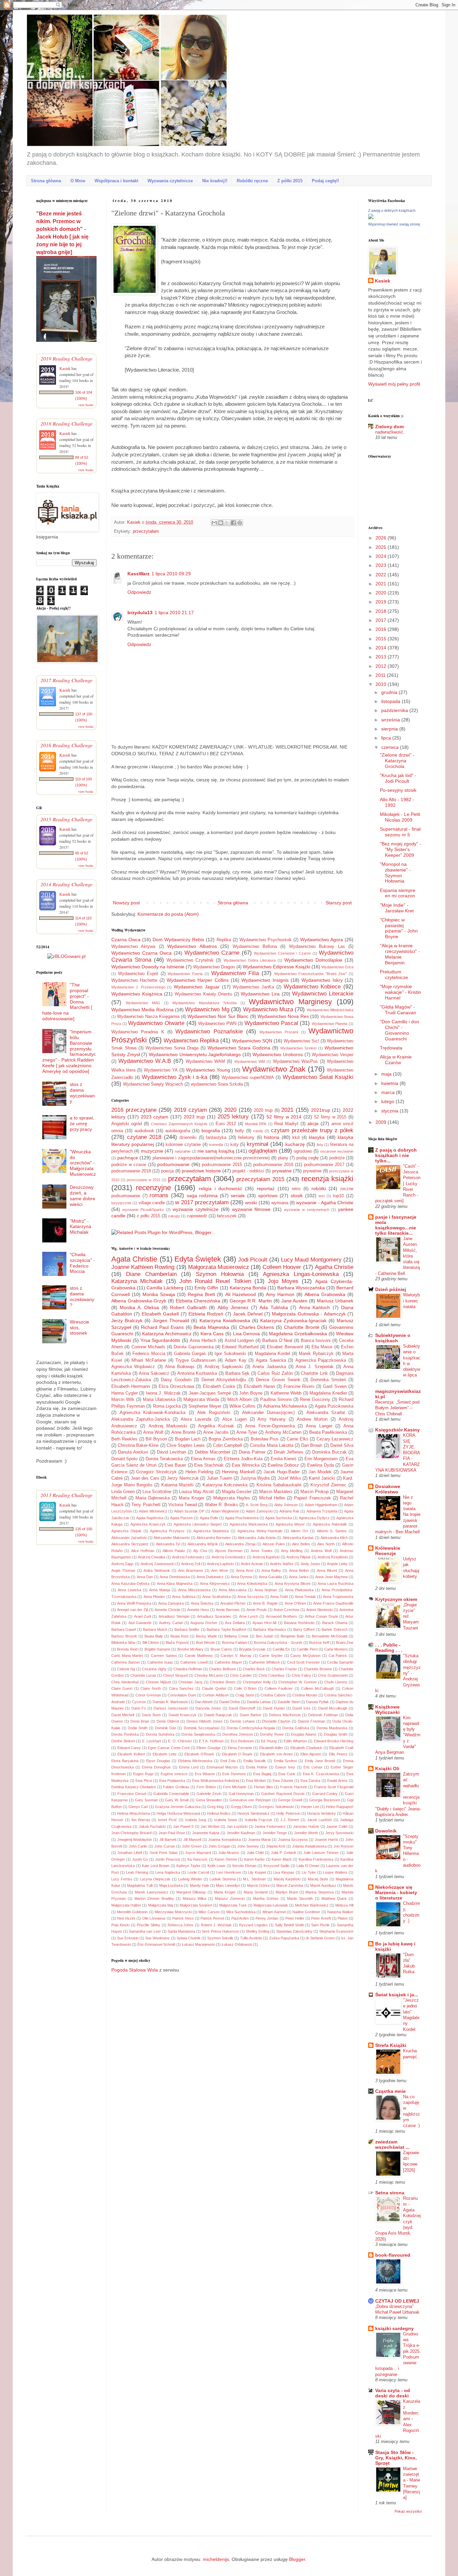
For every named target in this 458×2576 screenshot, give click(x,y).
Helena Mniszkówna (133, 1813)
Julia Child (255, 1853)
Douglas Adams (304, 1734)
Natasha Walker (340, 1912)
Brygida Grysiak (252, 1649)
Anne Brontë (183, 1432)
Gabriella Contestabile (171, 1794)
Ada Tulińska (274, 1307)
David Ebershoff (242, 1708)
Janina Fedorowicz (270, 1826)
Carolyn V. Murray (236, 1656)
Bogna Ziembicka (225, 1439)
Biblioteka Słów (123, 1643)
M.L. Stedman (254, 1879)
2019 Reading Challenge (67, 358)
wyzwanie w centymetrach (307, 1210)
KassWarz (138, 574)
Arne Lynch (249, 1616)
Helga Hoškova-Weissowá (178, 1813)
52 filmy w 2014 (284, 1117)
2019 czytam (190, 1110)
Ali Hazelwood (241, 1294)
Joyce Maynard (198, 1853)
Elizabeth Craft (341, 1748)
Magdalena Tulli (140, 1885)
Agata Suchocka (279, 1518)
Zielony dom (389, 427)
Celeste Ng (126, 1669)
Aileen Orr (299, 1531)
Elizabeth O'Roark (199, 1754)
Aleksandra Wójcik (203, 1544)
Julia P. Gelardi (283, 1853)
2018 (382, 611)
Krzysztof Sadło (277, 1866)
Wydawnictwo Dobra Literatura (250, 960)
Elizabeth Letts (165, 1754)
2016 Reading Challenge (67, 745)
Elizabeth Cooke (219, 1387)
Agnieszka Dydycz (314, 1518)
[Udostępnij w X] (227, 523)
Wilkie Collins (242, 1406)
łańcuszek (227, 1216)
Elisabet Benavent (285, 1347)
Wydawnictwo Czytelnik (190, 960)
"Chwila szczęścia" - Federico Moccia (82, 1263)
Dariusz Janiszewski (171, 1708)
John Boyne (251, 1393)
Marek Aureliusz (323, 1885)
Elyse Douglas (158, 1761)
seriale (238, 1196)
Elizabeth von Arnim (277, 1754)
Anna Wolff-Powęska (134, 1603)
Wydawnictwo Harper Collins (198, 980)
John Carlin (138, 1846)
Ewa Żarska (310, 1781)
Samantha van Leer (145, 1931)
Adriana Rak (289, 1511)
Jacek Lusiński (320, 1820)
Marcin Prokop (314, 1492)
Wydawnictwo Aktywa (133, 947)
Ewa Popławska (172, 1781)
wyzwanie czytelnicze (196, 1209)
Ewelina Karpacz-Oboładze (134, 1787)
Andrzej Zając (123, 1564)
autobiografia (178, 1131)
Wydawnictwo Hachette (134, 980)
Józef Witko (289, 1478)
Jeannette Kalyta (206, 1833)
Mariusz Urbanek (335, 1301)
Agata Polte (209, 1518)
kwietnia (390, 1083)
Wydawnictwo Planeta (330, 1024)
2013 (382, 657)
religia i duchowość (220, 1188)
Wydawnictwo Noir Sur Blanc (218, 1016)
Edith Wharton (295, 1741)
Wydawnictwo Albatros (192, 946)
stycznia (390, 1111)
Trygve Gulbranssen (195, 1360)
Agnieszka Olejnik (126, 1531)
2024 (382, 556)
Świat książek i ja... (397, 1995)
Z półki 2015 (290, 181)
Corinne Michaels (148, 1347)
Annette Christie (167, 1610)
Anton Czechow (287, 1610)
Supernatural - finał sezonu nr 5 (400, 832)
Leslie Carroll (198, 1872)
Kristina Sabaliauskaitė (279, 1485)
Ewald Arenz (337, 1781)
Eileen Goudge (209, 1748)
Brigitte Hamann (157, 1649)
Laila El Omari (308, 1866)
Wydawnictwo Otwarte (156, 1023)
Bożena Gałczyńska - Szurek (278, 1643)
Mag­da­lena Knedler (328, 1393)
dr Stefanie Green (320, 1938)
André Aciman (252, 1564)
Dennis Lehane (242, 1721)
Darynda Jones (208, 1708)
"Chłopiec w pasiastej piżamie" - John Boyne (399, 928)
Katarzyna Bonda (248, 1288)
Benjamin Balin (293, 1636)
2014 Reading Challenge (67, 884)
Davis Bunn (151, 1715)
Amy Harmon (280, 1294)
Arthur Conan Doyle (321, 1616)
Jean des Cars (145, 1478)
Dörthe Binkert (123, 1741)
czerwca (391, 747)
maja (387, 1074)
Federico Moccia (149, 1354)
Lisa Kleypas (284, 1872)
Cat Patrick (338, 1656)
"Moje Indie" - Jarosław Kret (397, 908)
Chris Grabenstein (333, 1675)
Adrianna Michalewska (285, 1406)
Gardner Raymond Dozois (283, 1794)
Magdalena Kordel (273, 1354)
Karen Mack (281, 1859)
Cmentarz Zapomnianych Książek (179, 1124)
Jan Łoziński (237, 1826)
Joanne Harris (327, 1840)
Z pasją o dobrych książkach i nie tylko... (396, 1155)
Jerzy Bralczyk (127, 1321)
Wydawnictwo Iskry (322, 980)
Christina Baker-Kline (138, 1445)
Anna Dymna (241, 1577)
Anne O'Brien (295, 1603)
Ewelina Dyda (321, 1465)
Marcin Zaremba (290, 1885)
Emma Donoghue (156, 1767)
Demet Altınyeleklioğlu (224, 1380)
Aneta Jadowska (269, 1367)
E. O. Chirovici (180, 1741)
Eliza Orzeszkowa (176, 1387)
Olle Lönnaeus (154, 1918)
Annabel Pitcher (233, 1603)
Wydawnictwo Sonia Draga (172, 1048)
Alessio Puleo (274, 1544)
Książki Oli (387, 1768)
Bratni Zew (345, 1643)
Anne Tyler (247, 1432)
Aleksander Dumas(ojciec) (269, 1413)
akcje (313, 1123)
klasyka (317, 1137)
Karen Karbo (254, 1859)
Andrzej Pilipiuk (299, 1557)
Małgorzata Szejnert (196, 1905)
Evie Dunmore (234, 1774)
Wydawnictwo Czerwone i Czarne (282, 953)
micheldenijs (216, 2559)
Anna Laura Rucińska (335, 1584)
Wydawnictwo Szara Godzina (239, 1048)
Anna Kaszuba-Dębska (130, 1584)
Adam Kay (236, 1360)
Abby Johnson (286, 1505)
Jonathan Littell (130, 1853)
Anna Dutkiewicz (210, 1577)
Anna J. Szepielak (315, 1367)
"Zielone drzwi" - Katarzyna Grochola (397, 761)
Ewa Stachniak (209, 1465)
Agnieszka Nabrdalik (330, 1524)
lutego (388, 1101)
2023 (382, 565)
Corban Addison (215, 1695)
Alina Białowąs (180, 1367)
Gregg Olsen (241, 1807)
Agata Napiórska (150, 1518)
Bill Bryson (156, 1439)
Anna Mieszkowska (194, 1590)
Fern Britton (206, 1787)
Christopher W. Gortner (298, 1682)
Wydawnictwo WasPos (295, 1061)
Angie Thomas (123, 1570)
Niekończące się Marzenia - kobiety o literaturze (396, 1892)
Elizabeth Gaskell (160, 1314)
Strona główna (46, 181)
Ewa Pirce (144, 1781)
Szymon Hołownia (220, 1274)
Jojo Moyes (283, 1281)
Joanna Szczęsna (293, 1840)
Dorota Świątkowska (198, 1734)
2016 (382, 629)
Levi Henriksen (229, 1872)
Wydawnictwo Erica (337, 967)
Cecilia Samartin (340, 1662)
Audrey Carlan (171, 1623)
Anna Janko (299, 1577)
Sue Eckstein (128, 1938)
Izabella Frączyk (259, 1820)
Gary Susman (146, 1800)
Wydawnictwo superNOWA (248, 1078)
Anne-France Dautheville (333, 1603)
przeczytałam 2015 (260, 1179)
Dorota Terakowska (164, 1459)
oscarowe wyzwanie (337, 1151)
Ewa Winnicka (246, 1465)
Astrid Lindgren (239, 1341)
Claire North (151, 1688)
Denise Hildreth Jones (205, 1721)
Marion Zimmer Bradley (154, 1898)
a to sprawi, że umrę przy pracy (82, 1123)
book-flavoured (393, 2255)
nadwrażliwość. (390, 432)
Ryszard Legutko (253, 1925)
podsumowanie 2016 (273, 1165)
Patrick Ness (183, 1918)
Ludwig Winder (190, 1879)
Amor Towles (262, 1551)
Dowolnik (386, 1831)
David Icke (301, 1708)
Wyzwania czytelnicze (170, 181)
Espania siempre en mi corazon (398, 893)
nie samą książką (216, 1151)
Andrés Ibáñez (282, 1564)
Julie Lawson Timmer (321, 1853)
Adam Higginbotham (321, 1505)
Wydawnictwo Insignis (265, 980)
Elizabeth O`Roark (237, 1754)
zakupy (174, 1216)
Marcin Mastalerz (276, 1492)
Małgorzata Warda (201, 1400)
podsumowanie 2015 (222, 1165)
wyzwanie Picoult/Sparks (143, 1210)
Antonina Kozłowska (197, 1373)
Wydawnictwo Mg (207, 1009)
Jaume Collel (337, 1826)
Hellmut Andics (219, 1813)
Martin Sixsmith (300, 1898)
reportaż (266, 1188)
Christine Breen (223, 1682)
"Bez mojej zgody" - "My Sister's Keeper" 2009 (400, 849)
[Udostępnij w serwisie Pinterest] (240, 523)
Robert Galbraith (188, 1307)
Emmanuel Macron (222, 1767)
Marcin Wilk (123, 1400)
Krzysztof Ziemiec (329, 1485)
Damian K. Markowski (170, 1702)
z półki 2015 (149, 1216)
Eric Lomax (313, 1767)
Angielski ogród (127, 1124)
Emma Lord (189, 1767)
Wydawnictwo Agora (322, 940)
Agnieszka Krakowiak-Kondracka (153, 1413)
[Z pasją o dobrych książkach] (371, 217)
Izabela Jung (196, 1820)
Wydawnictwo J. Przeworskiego (138, 987)
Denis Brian (140, 1721)
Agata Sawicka (271, 1360)
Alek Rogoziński (214, 1413)
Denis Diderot (168, 1721)
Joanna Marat (260, 1840)
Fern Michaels (235, 1787)
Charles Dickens (257, 1327)
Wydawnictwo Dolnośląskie (313, 960)
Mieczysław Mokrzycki (173, 1912)
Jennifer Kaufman (241, 1833)
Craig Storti (244, 1695)
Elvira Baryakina (125, 1761)
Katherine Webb (286, 1393)
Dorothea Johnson (238, 1734)
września (391, 720)
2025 (382, 547)
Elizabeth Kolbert (131, 1754)
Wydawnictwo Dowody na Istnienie (148, 967)
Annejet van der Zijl (132, 1610)
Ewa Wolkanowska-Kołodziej (216, 1781)
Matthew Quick (334, 1898)
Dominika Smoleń (328, 1380)
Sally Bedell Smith (290, 1925)
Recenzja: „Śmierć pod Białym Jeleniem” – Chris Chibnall (397, 1408)
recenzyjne (153, 1188)
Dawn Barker (251, 1715)
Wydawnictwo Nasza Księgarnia (148, 1017)
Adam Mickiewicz (153, 1511)
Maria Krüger (225, 1892)
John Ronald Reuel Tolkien (215, 1281)
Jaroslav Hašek (306, 1826)
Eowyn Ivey (285, 1767)
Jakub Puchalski (152, 1826)
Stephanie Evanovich (336, 1931)
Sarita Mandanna (181, 1931)
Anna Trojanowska (338, 1597)
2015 (382, 639)
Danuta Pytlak (318, 1702)
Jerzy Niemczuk (183, 1478)
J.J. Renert (290, 1820)
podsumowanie (173, 1164)
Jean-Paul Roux (172, 1833)
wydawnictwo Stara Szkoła (217, 1084)
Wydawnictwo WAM (205, 1061)
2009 (382, 1122)
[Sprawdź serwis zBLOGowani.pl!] (66, 956)
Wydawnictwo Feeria (185, 974)
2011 (381, 675)
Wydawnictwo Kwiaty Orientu (203, 994)
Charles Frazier (284, 1669)
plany (283, 1158)
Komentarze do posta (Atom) (168, 914)
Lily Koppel (257, 1872)
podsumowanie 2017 (324, 1165)
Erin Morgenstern (321, 1459)
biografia (211, 1131)
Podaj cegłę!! (325, 181)
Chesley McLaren (209, 1675)
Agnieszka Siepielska (211, 1531)
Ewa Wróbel (256, 1781)
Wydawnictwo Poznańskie (209, 1032)
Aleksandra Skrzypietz (130, 1544)
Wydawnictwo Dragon (214, 967)
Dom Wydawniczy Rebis (178, 940)
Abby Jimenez (233, 1307)
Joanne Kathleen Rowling (143, 1267)
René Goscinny (315, 1400)
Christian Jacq (190, 1682)
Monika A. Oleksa (139, 1307)
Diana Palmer (252, 1452)
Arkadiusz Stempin (174, 1616)
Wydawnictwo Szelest (298, 1048)
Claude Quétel (214, 1688)
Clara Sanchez (181, 1688)
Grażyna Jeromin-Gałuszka (178, 1807)
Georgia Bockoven (325, 1800)
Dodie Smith (138, 1728)
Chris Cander (241, 1675)
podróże (337, 1158)
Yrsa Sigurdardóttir (161, 1340)
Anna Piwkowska (299, 1590)
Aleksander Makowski (171, 1538)
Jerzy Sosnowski (339, 1833)
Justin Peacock (167, 1859)
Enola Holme (257, 1767)
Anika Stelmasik (157, 1570)
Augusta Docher (204, 1623)
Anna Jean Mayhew (331, 1577)
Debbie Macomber (213, 1452)
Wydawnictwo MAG (143, 1003)
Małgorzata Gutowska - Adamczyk (309, 1314)
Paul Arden (240, 1918)
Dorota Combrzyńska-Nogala (251, 1728)
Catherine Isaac (160, 1662)
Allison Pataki (174, 1551)
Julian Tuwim (220, 1478)
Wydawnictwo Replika (191, 1041)
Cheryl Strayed (175, 1675)
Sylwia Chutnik (189, 1938)
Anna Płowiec (154, 1597)
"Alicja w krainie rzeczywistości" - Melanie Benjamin (400, 954)
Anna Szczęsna (250, 1597)
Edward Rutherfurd (240, 1347)
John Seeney (248, 1846)
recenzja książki (327, 1179)
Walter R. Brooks (221, 1505)
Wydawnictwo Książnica (137, 994)
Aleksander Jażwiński (129, 1538)
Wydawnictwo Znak (274, 1069)
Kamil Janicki (322, 1478)
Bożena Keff (319, 1643)
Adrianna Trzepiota (322, 1511)
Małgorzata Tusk (233, 1905)
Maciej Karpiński (287, 1879)
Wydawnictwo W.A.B (145, 1061)
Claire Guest (122, 1688)
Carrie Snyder (271, 1656)
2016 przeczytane (134, 1110)
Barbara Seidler (187, 1629)
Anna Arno (245, 1570)
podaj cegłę (308, 1158)
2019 (382, 602)
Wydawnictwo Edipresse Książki (276, 967)
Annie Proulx (257, 1610)
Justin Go (140, 1859)
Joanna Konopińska (224, 1840)
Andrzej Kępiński (266, 1557)
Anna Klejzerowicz (215, 1584)
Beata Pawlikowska (328, 1432)
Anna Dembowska (175, 1577)
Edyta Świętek (198, 1259)
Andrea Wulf (321, 1551)
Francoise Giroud (132, 1794)
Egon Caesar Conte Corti (169, 1748)
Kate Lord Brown (156, 1866)
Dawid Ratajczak (218, 1715)
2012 (382, 666)
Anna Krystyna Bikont (293, 1584)
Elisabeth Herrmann (131, 1387)
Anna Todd (279, 1597)
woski (251, 1203)
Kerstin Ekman (244, 1866)
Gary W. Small (177, 1800)
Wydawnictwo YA (161, 1070)
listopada (391, 701)
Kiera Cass (212, 1334)
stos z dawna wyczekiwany (82, 1093)
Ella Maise (322, 1347)
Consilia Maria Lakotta (271, 1445)
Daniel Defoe (230, 1702)
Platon (343, 1918)
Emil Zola (228, 1761)
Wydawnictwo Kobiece (312, 987)
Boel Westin (205, 1643)
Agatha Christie (334, 1267)
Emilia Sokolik (255, 1761)
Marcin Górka (258, 1885)
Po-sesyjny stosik (398, 790)
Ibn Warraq (141, 1820)
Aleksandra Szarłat (326, 1413)
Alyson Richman (228, 1551)
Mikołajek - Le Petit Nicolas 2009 (400, 817)
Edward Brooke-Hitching (334, 1741)
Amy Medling (292, 1551)
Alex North (326, 1544)
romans (159, 1195)
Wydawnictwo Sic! (301, 1041)
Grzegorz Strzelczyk (156, 1472)
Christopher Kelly (257, 1682)
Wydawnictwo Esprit (138, 974)
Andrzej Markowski (168, 1426)
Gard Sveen (335, 1387)
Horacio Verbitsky (322, 1813)
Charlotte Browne (318, 1669)
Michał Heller (272, 1498)
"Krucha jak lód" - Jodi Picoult (398, 778)
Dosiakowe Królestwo (388, 1489)
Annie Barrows (228, 1610)
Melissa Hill (344, 1905)
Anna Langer (319, 1426)
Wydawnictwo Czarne (212, 953)
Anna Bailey (271, 1570)
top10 (338, 1196)
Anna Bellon (299, 1570)
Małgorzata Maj (161, 1905)
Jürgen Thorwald (171, 1321)
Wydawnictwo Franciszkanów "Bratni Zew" (311, 974)
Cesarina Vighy (154, 1669)
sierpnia (390, 729)
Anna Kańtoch (314, 1307)
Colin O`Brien (245, 1688)
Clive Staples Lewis (186, 1445)
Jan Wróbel (210, 1826)
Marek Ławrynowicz (152, 1892)
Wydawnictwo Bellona (255, 947)
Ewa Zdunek (283, 1781)
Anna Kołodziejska (252, 1584)
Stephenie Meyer (205, 1406)
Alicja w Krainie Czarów (396, 1060)
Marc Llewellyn (228, 1885)
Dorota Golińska (296, 1728)
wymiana (280, 1203)
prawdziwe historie (201, 1171)
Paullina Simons (276, 1400)
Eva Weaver (205, 1774)
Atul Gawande (140, 1623)
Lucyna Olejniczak (155, 1879)
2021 (287, 1110)
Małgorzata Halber (126, 1905)
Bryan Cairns (221, 1649)
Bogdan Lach (188, 1439)
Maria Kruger (191, 1498)
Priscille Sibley (149, 1925)
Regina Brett (201, 1294)
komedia (216, 1145)
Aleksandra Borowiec (214, 1538)
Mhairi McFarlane (149, 1360)
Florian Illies (264, 1787)
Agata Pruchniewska (242, 1518)
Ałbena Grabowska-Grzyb (139, 1301)
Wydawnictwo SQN (252, 1041)
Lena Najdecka (168, 1872)
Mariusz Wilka (195, 1898)
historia (272, 1137)
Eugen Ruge (143, 1774)
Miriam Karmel (274, 1912)
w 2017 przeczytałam (202, 1202)
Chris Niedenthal (125, 1682)
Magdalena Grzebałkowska (298, 1334)
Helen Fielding (199, 1472)
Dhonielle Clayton (276, 1721)
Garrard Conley (325, 1794)
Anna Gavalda (270, 1577)
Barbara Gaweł (124, 1629)
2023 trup (194, 1117)
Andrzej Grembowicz (229, 1557)
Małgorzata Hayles (232, 1498)
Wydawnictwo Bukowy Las (317, 947)
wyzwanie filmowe (251, 1209)
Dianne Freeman (311, 1721)
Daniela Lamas (259, 1702)
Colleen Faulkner (279, 1688)
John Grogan (219, 1846)
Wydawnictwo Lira (260, 994)
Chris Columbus (272, 1675)
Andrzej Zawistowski (157, 1564)
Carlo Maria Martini (127, 1656)
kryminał (257, 1144)
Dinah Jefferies (289, 1452)
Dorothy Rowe (272, 1734)
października (395, 710)
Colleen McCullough (318, 1688)
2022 (382, 575)
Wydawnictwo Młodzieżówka (330, 1010)
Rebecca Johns (181, 1925)
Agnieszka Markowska (249, 1524)
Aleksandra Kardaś (298, 1538)
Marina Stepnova (320, 1892)
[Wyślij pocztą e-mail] (214, 523)
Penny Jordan (267, 1918)
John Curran (164, 1846)
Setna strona (390, 2193)
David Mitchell (123, 1715)
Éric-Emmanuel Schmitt (156, 1944)
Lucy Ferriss (122, 1879)
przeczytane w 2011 (144, 1180)
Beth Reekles (124, 1439)
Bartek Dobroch (334, 1629)
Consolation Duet (182, 1695)
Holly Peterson (288, 1813)
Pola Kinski (120, 1925)
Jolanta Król (275, 1846)
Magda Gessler (237, 1492)
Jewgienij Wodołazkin (135, 1840)
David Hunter (274, 1708)
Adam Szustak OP (189, 1511)
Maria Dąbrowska (153, 1498)
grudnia (390, 692)
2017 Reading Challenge (67, 680)
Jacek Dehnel (248, 1314)
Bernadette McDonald (330, 1636)
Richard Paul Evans (162, 1327)
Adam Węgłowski (225, 1511)
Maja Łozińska (171, 1885)
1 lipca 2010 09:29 (171, 574)
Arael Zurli (142, 1616)
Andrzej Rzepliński (333, 1557)
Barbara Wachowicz (270, 1629)
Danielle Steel (289, 1702)
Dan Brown (312, 1445)
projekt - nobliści (248, 1171)
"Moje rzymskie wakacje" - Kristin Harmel (400, 992)
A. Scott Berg (256, 1505)
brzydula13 (140, 613)
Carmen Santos (164, 1656)
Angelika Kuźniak (216, 1426)
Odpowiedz (139, 592)
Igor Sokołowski (230, 1354)
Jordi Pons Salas (164, 1853)
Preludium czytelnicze (394, 975)
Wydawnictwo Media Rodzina (142, 1010)
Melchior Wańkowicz (312, 1905)
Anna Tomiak (305, 1597)
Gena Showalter (209, 1800)
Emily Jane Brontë (320, 1761)
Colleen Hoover (282, 1267)
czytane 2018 (144, 1137)
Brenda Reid (127, 1649)
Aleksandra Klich (334, 1538)
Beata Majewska (211, 1327)
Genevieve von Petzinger (250, 1800)
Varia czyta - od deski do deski (393, 2393)
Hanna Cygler (125, 1393)
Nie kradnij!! (215, 181)
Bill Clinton (151, 1643)
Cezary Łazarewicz (335, 1439)
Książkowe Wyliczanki (387, 1710)
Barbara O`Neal (277, 1341)
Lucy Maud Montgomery (311, 1260)
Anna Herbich (203, 1341)
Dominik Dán (165, 1728)
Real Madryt (286, 1124)
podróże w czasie (129, 1165)
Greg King (215, 1807)
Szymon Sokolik (220, 1938)
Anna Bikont (327, 1570)
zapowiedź (197, 1216)
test (322, 1196)
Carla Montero (336, 1649)
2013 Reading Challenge (67, 1495)
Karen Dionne (226, 1859)
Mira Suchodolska (241, 1912)
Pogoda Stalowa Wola (135, 1970)
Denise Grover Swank (278, 1380)
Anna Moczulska (233, 1590)
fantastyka (216, 1138)
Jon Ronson (343, 1846)
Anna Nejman (266, 1590)
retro (296, 1189)
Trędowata (391, 1048)
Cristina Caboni (273, 1695)
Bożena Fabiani (235, 1643)
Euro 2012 (226, 1124)
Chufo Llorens (336, 1682)
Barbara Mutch (155, 1629)
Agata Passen (181, 1518)
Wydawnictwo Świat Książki (318, 1077)
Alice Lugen (235, 1419)
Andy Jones (310, 1564)
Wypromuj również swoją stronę (394, 224)
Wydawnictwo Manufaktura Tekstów (204, 1003)
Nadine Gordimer (306, 1912)
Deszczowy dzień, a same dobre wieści (82, 1196)
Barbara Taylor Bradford (226, 1629)
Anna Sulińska (184, 1597)
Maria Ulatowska (159, 1400)
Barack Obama (335, 1623)
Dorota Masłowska (332, 1728)
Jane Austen (295, 1301)
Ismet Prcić (167, 1820)
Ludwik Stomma (223, 1879)
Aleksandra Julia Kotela (257, 1538)
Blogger (297, 2559)
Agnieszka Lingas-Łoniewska (301, 1274)
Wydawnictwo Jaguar (197, 987)
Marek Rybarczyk (316, 1354)
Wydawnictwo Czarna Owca (141, 953)
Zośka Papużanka (284, 1938)
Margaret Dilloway (191, 1892)
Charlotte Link (314, 1373)
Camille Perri (307, 1649)
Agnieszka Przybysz (167, 1531)
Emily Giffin (206, 1288)
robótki (319, 1188)
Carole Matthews (199, 1656)
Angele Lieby (337, 1564)
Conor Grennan (148, 1695)
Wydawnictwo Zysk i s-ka (175, 1077)
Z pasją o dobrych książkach (392, 210)
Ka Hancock (197, 1859)
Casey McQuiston (305, 1656)
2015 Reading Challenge (67, 819)
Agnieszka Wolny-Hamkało (260, 1531)
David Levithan (171, 1452)
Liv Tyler (309, 1872)
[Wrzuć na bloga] (221, 523)
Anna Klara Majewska (175, 1584)
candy (258, 1131)
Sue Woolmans (157, 1938)
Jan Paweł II (183, 1826)
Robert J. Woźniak (216, 1925)
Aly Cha (200, 1551)
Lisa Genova (247, 1334)
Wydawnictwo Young (208, 1070)
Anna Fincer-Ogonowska (270, 1426)
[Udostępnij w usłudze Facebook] (233, 523)
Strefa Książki (391, 2045)
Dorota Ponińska (125, 1734)
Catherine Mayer (228, 1662)
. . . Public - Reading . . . (389, 1648)
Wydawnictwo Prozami (279, 1032)
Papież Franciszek (312, 1498)
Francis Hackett (294, 1787)
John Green (192, 1846)
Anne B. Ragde (265, 1603)
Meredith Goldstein (132, 1912)
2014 (382, 648)
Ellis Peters (338, 1754)
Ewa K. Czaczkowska (321, 1774)
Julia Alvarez (229, 1853)
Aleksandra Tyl (168, 1544)
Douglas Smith (336, 1734)
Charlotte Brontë (302, 1327)
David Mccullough (333, 1708)
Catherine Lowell (194, 1662)
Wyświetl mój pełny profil (394, 384)
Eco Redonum (242, 1741)
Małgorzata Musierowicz (219, 1267)
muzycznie (152, 1151)
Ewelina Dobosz (283, 1465)
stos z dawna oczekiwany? (82, 1296)
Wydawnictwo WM (250, 1061)
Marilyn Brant (287, 1892)
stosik (297, 1196)
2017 (382, 620)
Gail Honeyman (241, 1794)
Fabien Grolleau (176, 1787)
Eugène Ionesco (174, 1774)
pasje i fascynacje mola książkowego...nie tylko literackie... (396, 1225)
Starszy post (339, 903)
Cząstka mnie (390, 2091)
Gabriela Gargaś (190, 1354)
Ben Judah (265, 1636)
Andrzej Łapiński (220, 1564)
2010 (382, 684)
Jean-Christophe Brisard (131, 1833)
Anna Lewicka (129, 1590)
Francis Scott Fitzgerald (334, 1787)
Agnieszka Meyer (290, 1524)
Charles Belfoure (222, 1669)
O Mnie (78, 181)
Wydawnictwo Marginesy (290, 1002)
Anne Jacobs (216, 1432)
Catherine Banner (126, 1662)
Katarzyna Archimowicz (167, 1334)
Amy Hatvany (272, 1419)
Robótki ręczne (252, 181)
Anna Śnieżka (202, 1603)
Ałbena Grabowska (325, 1294)
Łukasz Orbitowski (237, 1944)
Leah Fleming (137, 1872)
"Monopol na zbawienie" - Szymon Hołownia (395, 873)
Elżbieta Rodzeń (206, 1314)
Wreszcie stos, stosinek (79, 1328)
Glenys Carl (138, 1807)
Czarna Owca (126, 940)
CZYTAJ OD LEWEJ (397, 2301)
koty (235, 1145)
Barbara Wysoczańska (301, 1288)
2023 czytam (155, 1117)
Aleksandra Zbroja (240, 1544)
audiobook (144, 1131)
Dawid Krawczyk (183, 1715)
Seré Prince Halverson (220, 1931)
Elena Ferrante (240, 1748)
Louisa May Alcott (196, 1492)
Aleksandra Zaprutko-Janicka (140, 1419)
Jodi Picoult (253, 1260)
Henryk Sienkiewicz (253, 1813)
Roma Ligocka (167, 1406)
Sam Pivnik (320, 1925)
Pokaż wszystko (408, 2511)
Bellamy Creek (236, 1636)
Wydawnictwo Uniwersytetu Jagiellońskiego (195, 1054)
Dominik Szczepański (202, 1728)
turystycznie (121, 1203)
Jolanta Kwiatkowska (309, 1846)
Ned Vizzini (126, 1918)
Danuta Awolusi (133, 1452)
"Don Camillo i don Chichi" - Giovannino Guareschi (399, 1030)
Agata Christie (134, 1259)
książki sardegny (394, 2328)
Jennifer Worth (306, 1833)
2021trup (321, 1110)
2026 (382, 538)
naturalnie (183, 1151)
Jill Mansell (192, 1840)
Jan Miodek (320, 1472)
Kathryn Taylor (188, 1866)
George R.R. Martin (251, 1301)
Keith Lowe (217, 1866)
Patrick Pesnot (212, 1918)
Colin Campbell (227, 1445)
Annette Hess (198, 1610)
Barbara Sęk (238, 1373)
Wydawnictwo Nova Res (283, 1016)
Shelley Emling (257, 1931)
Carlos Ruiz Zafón (275, 1373)
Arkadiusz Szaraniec (214, 1616)
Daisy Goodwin (176, 1380)
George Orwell (290, 1800)
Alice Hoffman (143, 1551)
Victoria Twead (183, 1505)
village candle (152, 1203)
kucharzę (295, 1144)
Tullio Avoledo (251, 1938)
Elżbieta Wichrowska (195, 1761)
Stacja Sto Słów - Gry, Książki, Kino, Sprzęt (396, 2458)
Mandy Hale (199, 1885)
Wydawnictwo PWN (217, 1024)
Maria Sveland (256, 1892)
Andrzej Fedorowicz (188, 1557)
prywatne (282, 1171)
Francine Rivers (299, 1387)
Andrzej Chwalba (152, 1557)
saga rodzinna (202, 1196)
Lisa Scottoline (157, 1492)
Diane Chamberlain (151, 1274)
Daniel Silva (342, 1445)
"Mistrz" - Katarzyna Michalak (80, 1227)
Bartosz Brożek (124, 1636)
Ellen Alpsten (311, 1754)
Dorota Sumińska (160, 1734)
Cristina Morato (305, 1695)
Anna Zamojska (171, 1603)
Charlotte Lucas (143, 1675)
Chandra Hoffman (188, 1669)
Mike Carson (209, 1912)
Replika (224, 940)
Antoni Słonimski (319, 1610)
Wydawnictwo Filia (235, 973)
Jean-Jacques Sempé (210, 1393)
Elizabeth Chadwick (306, 1748)
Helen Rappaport (340, 1807)
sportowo (268, 1196)
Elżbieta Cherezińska (198, 1301)
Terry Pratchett (146, 1505)
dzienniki (188, 1138)
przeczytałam (146, 531)
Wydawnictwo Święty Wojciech (153, 1084)
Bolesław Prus (265, 1439)
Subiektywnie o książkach (393, 1338)
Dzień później (391, 1289)
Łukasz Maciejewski (198, 1944)
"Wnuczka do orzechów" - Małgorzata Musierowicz (83, 1163)
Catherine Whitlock (265, 1662)
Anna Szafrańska (216, 1597)
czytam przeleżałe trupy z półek (312, 1130)
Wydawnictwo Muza (268, 1009)
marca (389, 1092)
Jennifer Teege (275, 1833)
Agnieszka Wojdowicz (133, 1367)
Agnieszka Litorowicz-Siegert (198, 1524)
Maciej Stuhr (318, 1879)
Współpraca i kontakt (116, 181)
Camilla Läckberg (165, 1288)
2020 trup (263, 1110)
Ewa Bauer (175, 1465)
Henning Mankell (238, 1472)
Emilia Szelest (285, 1761)
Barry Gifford (304, 1629)
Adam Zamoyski (259, 1511)
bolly (240, 1131)
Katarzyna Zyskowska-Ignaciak (293, 1321)
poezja (167, 1171)
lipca (387, 738)
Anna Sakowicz (154, 1373)
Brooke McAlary (190, 1649)
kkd (296, 1138)
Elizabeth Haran (259, 1387)
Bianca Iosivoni (316, 1341)
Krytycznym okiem (396, 1599)
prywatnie (312, 1171)
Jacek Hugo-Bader (282, 1472)
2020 (230, 1110)
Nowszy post (126, 903)
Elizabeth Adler (271, 1748)
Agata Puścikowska (334, 1406)
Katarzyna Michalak (137, 1281)
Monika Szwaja (159, 1294)
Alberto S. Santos (332, 1531)
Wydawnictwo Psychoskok (266, 940)
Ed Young (269, 1741)
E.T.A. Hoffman (211, 1741)
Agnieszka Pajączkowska (321, 1360)
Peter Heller (295, 1918)
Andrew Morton (312, 1419)
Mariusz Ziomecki (230, 1898)
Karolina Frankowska (316, 1859)
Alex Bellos (301, 1544)
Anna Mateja (160, 1590)
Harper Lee (310, 1807)
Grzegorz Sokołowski (276, 1807)
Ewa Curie (287, 1774)
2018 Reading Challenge (67, 423)
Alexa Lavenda (196, 1419)
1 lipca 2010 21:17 (174, 613)
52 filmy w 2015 (330, 1117)
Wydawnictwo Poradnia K (138, 1032)
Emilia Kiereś (283, 1459)
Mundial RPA (256, 1124)
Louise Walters (335, 1872)
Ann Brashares (191, 1570)
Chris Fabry (301, 1675)
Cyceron (139, 1702)
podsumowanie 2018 (131, 1171)
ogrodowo (303, 1151)
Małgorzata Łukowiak (271, 1905)
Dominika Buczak (329, 1452)
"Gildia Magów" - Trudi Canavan (398, 1010)
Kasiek (134, 522)
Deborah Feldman (323, 1715)
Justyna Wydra (255, 1478)
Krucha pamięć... (411, 2057)
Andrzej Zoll (191, 1564)
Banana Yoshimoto (299, 1623)
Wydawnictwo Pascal (271, 1023)
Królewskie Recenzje (388, 1551)
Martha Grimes (266, 1898)
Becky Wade (206, 1636)
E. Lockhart (152, 1741)
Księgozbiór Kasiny (397, 1430)
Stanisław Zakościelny (294, 1931)
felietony (246, 1138)
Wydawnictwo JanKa (253, 987)
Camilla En (281, 1649)
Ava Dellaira (235, 1623)
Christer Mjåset (158, 1682)
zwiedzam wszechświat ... (392, 2144)
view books (86, 405)
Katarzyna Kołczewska (225, 1485)
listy (320, 1145)
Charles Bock (254, 1669)
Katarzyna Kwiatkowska (225, 1321)
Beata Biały (154, 1636)
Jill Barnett (168, 1840)
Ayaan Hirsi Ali (265, 1623)
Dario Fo (139, 1708)
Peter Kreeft (321, 1918)
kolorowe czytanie (183, 1145)
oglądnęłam (263, 1151)
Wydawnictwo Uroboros (278, 1054)
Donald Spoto (124, 1459)
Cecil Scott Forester (303, 1662)
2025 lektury (233, 1117)
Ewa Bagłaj (262, 1774)
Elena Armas (203, 1459)
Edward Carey (129, 1748)
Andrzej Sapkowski (224, 1367)
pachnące (128, 1158)
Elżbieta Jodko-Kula (243, 1459)
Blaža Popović (177, 1643)
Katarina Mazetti (178, 1485)
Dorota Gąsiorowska (193, 1347)
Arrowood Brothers (281, 1616)
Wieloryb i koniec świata (411, 1301)
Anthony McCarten (283, 1432)
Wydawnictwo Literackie (323, 994)
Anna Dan (145, 1577)
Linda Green (123, 1492)
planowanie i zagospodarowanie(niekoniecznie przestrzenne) (211, 1158)
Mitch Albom (240, 1400)
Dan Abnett (204, 1702)
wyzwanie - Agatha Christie (325, 1203)
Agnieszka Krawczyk (148, 1524)
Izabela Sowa (225, 1820)
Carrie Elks (297, 1439)
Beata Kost (179, 1636)
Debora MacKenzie (285, 1715)
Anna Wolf (153, 1432)
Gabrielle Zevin (209, 1794)
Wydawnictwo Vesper (333, 1055)
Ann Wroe (220, 1570)
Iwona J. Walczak (163, 1393)
